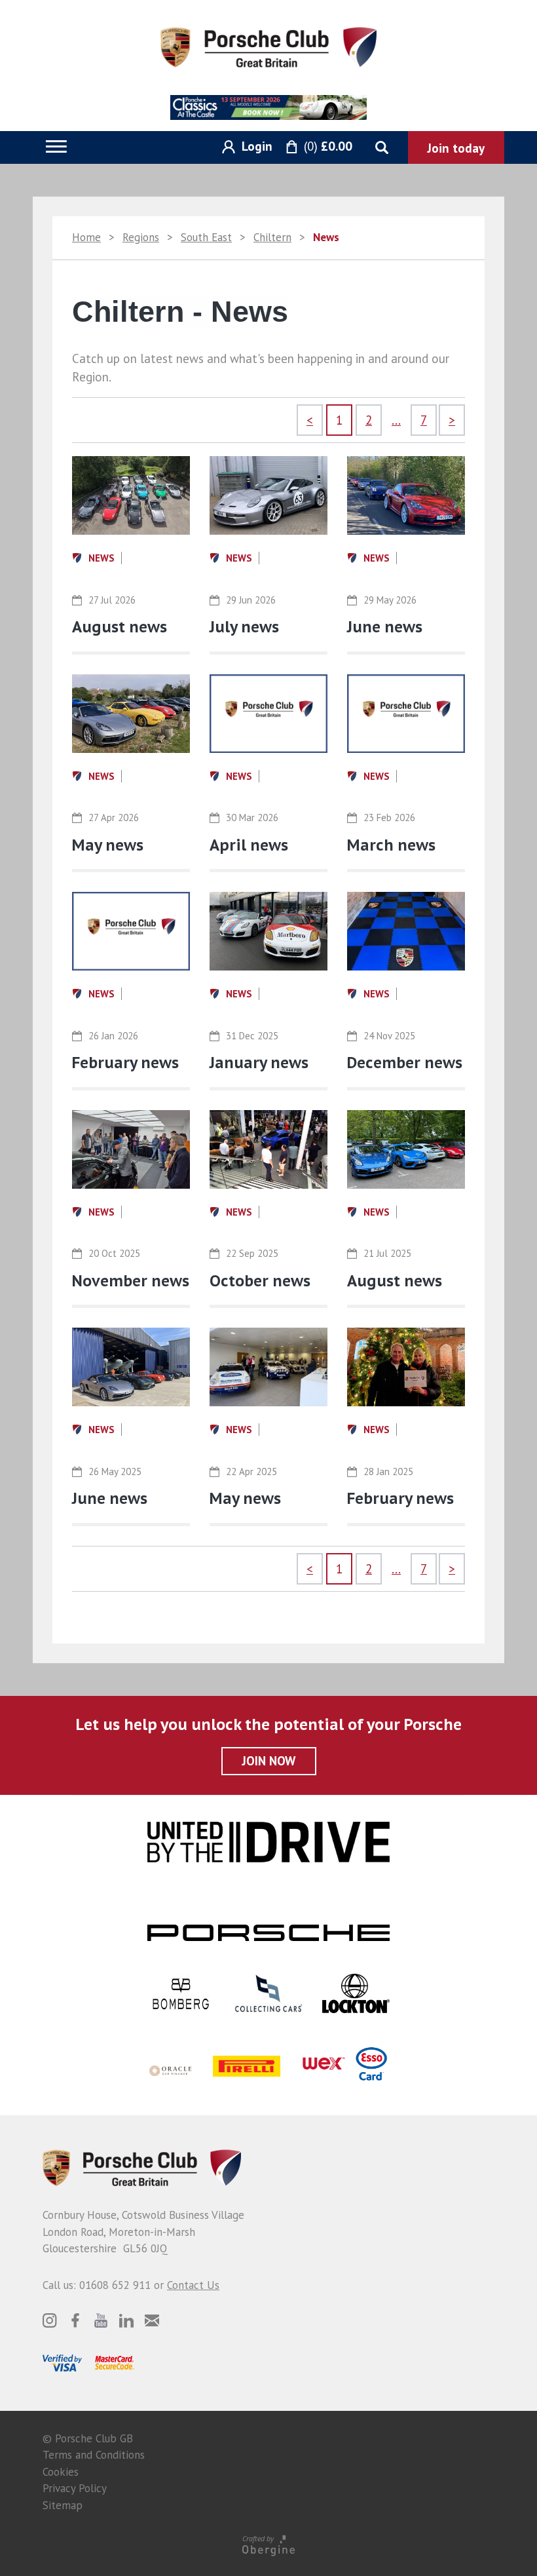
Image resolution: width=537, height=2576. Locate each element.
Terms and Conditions (94, 2455)
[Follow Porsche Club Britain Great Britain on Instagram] (50, 2320)
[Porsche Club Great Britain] (268, 46)
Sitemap (63, 2505)
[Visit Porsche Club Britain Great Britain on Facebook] (75, 2320)
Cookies (61, 2472)
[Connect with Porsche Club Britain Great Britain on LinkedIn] (126, 2320)
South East (206, 237)
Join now (269, 1761)
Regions (141, 237)
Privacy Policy (75, 2488)
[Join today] (456, 147)
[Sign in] (242, 147)
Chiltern (272, 237)
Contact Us (193, 2285)
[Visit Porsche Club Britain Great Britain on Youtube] (101, 2320)
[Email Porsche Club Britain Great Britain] (152, 2320)
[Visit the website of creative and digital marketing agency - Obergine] (268, 2545)
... (396, 420)
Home (86, 237)
